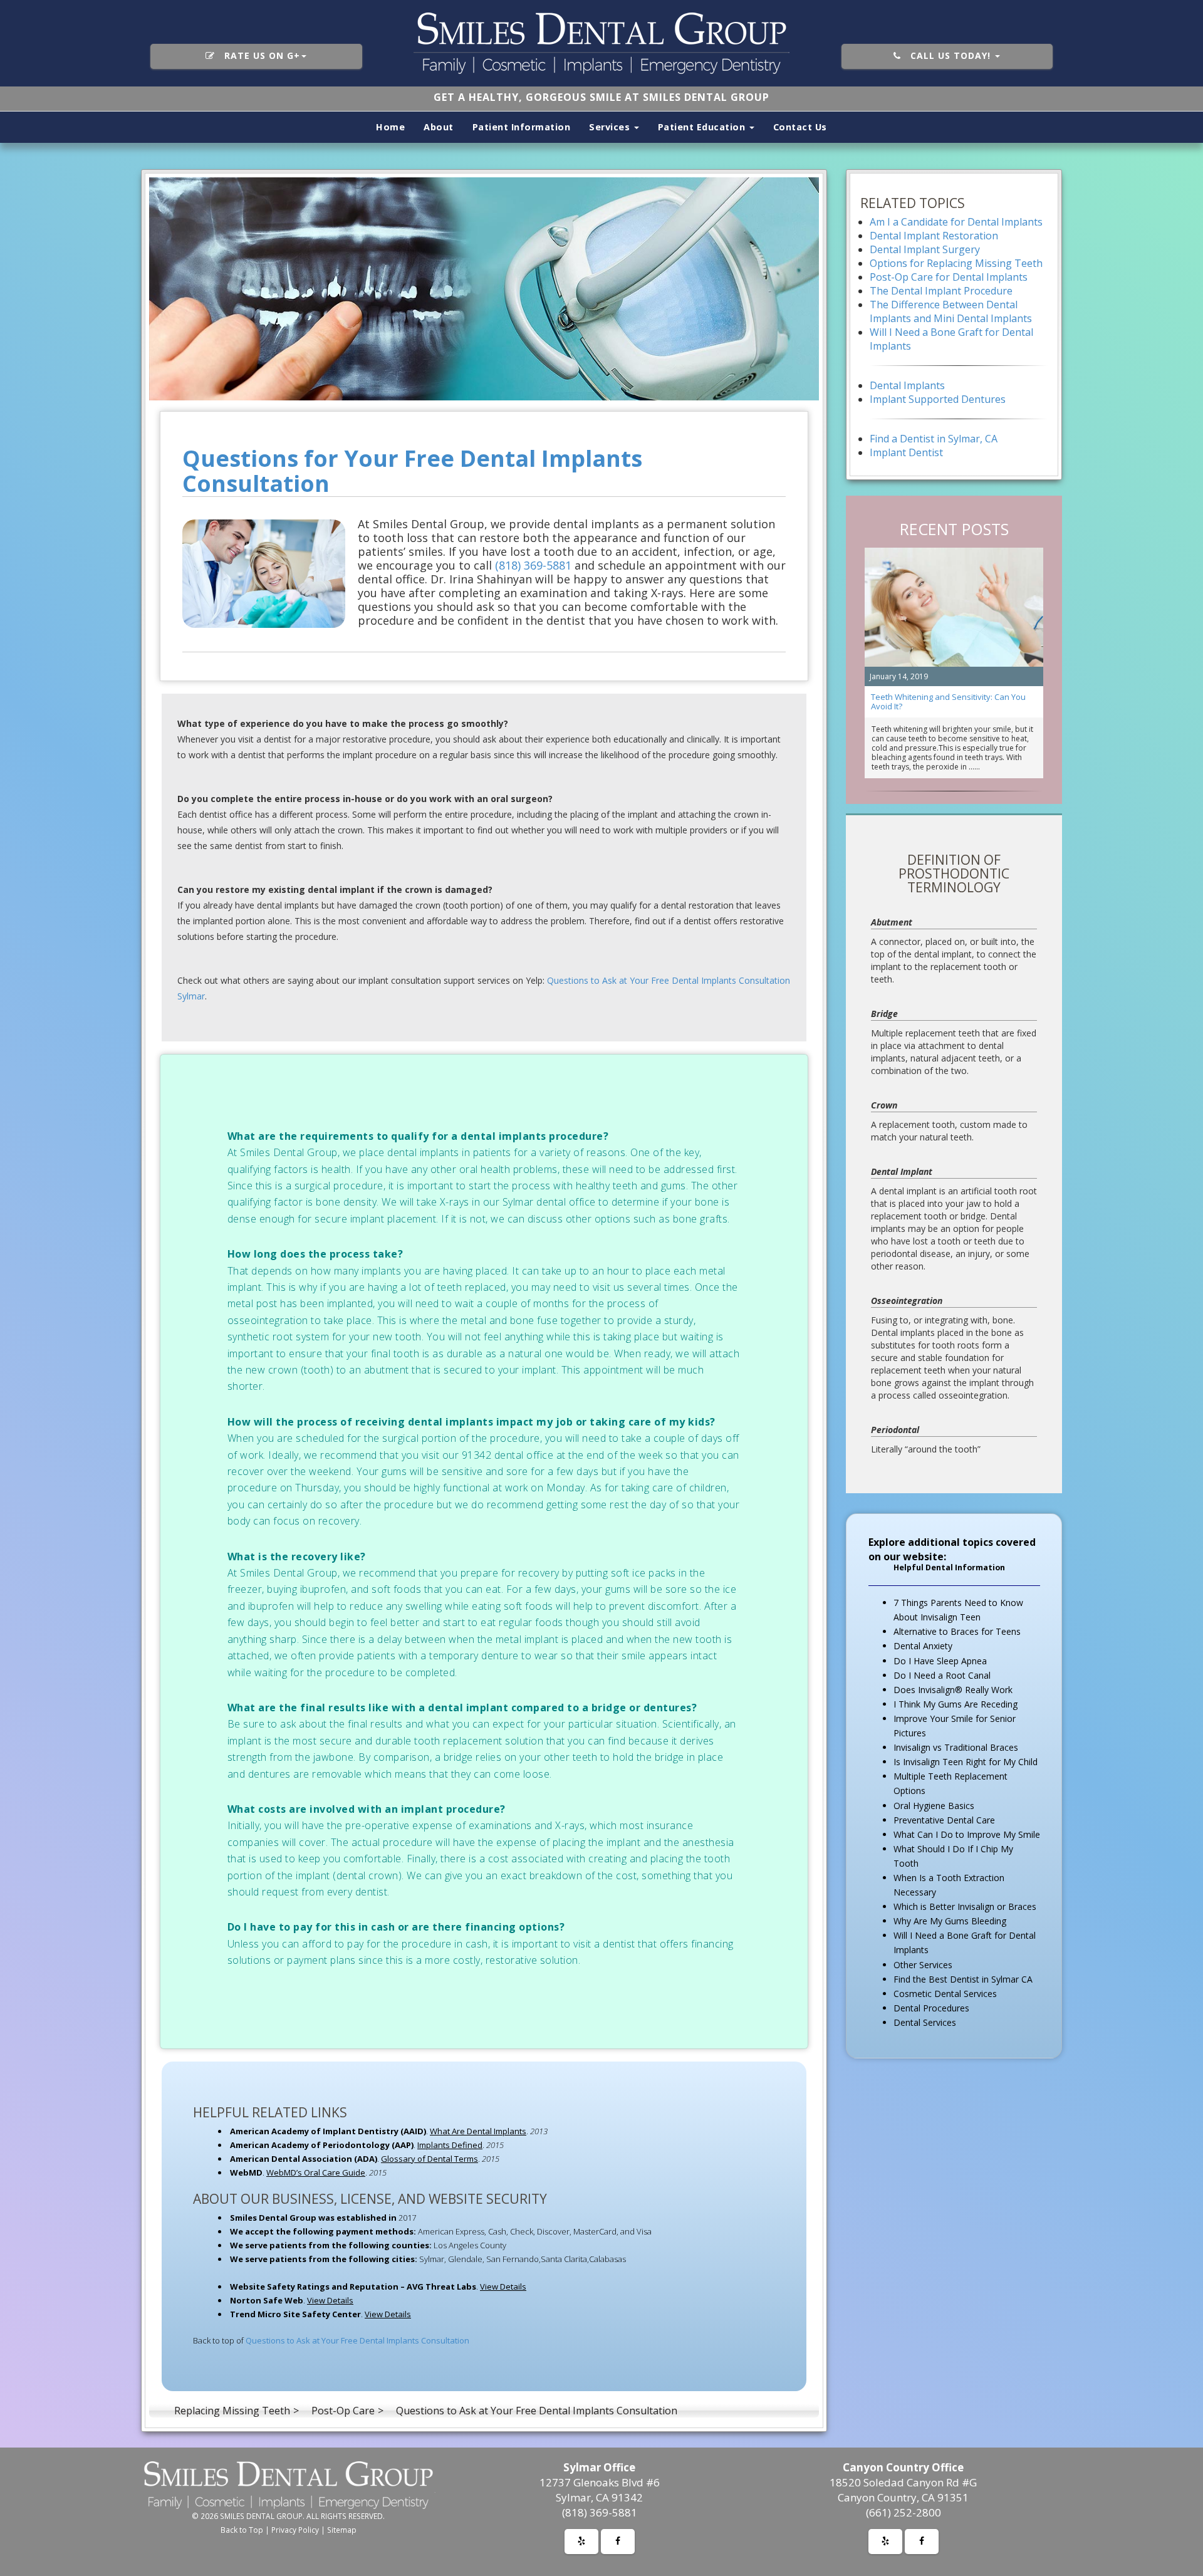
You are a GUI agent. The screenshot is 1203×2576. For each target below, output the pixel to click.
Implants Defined (450, 2145)
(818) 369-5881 (533, 565)
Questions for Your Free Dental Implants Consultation (412, 471)
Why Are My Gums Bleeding (950, 1921)
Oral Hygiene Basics (934, 1806)
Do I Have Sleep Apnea (940, 1661)
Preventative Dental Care (944, 1820)
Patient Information (522, 127)
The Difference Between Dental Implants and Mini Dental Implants (951, 311)
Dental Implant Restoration (934, 236)
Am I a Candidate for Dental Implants (956, 222)
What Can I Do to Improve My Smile (967, 1834)
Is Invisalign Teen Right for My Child (966, 1762)
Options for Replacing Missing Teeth (956, 263)
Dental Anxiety (923, 1646)
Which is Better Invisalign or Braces (965, 1906)
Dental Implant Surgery (925, 249)
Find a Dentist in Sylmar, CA (934, 439)
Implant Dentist (906, 452)
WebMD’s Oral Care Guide (316, 2172)
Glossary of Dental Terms (430, 2159)
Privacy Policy (295, 2530)
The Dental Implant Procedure (941, 291)
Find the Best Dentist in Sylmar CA (963, 1979)
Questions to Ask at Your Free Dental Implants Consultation (357, 2340)
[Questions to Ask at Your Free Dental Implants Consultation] (484, 289)
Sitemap (342, 2530)
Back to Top (242, 2530)
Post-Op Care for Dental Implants (949, 277)
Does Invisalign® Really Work (953, 1690)
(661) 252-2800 (904, 2512)
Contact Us (800, 127)
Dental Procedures (931, 2008)
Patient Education (703, 127)
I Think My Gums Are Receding (956, 1704)
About (439, 127)
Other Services (923, 1965)
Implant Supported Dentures (938, 399)
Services (611, 127)
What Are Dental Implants (478, 2131)
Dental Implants (907, 385)
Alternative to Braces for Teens (957, 1631)
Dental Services (925, 2022)
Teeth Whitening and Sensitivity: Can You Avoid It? (948, 701)
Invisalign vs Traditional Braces (956, 1747)
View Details (503, 2287)
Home (390, 127)
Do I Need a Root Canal (942, 1675)
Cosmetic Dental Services (945, 1994)
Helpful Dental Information (949, 1567)
